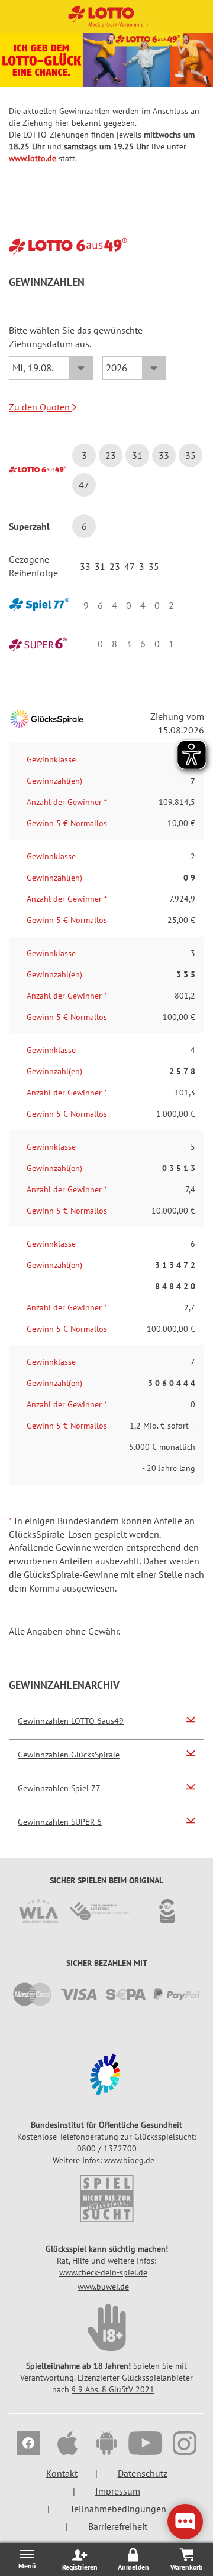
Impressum (118, 2491)
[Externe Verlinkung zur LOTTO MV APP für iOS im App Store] (67, 2445)
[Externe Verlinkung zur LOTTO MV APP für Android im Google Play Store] (106, 2445)
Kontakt (62, 2473)
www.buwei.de (103, 2287)
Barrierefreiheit (118, 2526)
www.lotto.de (33, 158)
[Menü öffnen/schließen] (27, 2559)
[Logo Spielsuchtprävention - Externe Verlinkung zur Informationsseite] (106, 2199)
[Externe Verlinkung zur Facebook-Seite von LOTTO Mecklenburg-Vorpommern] (28, 2445)
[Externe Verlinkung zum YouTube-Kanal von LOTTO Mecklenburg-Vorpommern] (146, 2445)
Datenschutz (143, 2473)
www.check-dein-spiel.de (103, 2272)
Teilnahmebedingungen (118, 2509)
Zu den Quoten (41, 407)
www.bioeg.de (129, 2160)
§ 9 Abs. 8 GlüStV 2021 (113, 2389)
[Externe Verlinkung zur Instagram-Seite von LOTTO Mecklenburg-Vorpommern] (185, 2445)
